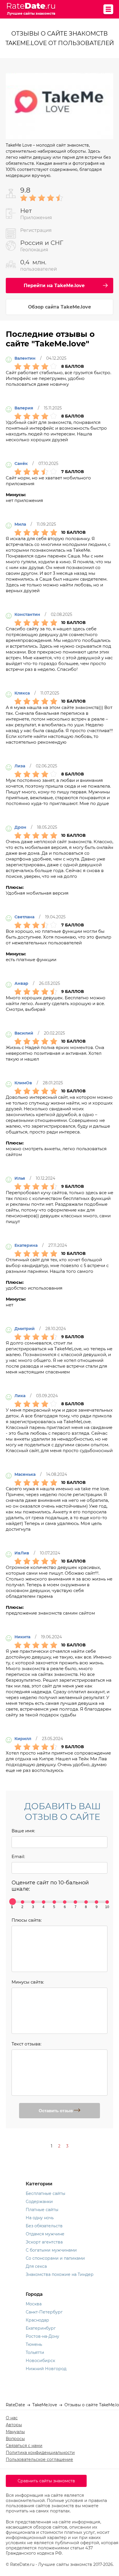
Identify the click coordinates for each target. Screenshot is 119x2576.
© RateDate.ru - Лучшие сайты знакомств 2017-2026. (60, 2564)
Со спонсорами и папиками (55, 2258)
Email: (18, 1856)
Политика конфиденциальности (40, 2453)
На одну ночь (40, 2218)
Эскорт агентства (44, 2242)
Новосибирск (40, 2361)
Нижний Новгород (46, 2369)
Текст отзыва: (26, 2044)
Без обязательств (44, 2226)
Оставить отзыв (56, 2111)
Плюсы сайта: (27, 1920)
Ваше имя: (23, 1831)
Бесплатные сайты (45, 2193)
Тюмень (34, 2344)
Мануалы (15, 2432)
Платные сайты (42, 2210)
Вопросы (15, 2439)
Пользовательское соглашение (39, 2459)
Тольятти (35, 2352)
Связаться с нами (24, 2446)
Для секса (36, 2266)
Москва (34, 2304)
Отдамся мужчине (45, 2234)
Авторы (14, 2425)
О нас (12, 2418)
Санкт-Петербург (44, 2312)
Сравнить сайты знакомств (46, 2481)
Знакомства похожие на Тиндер (60, 2274)
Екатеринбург (41, 2328)
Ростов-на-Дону (42, 2336)
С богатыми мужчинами (51, 2250)
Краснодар (37, 2320)
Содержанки (39, 2202)
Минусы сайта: (28, 1982)
